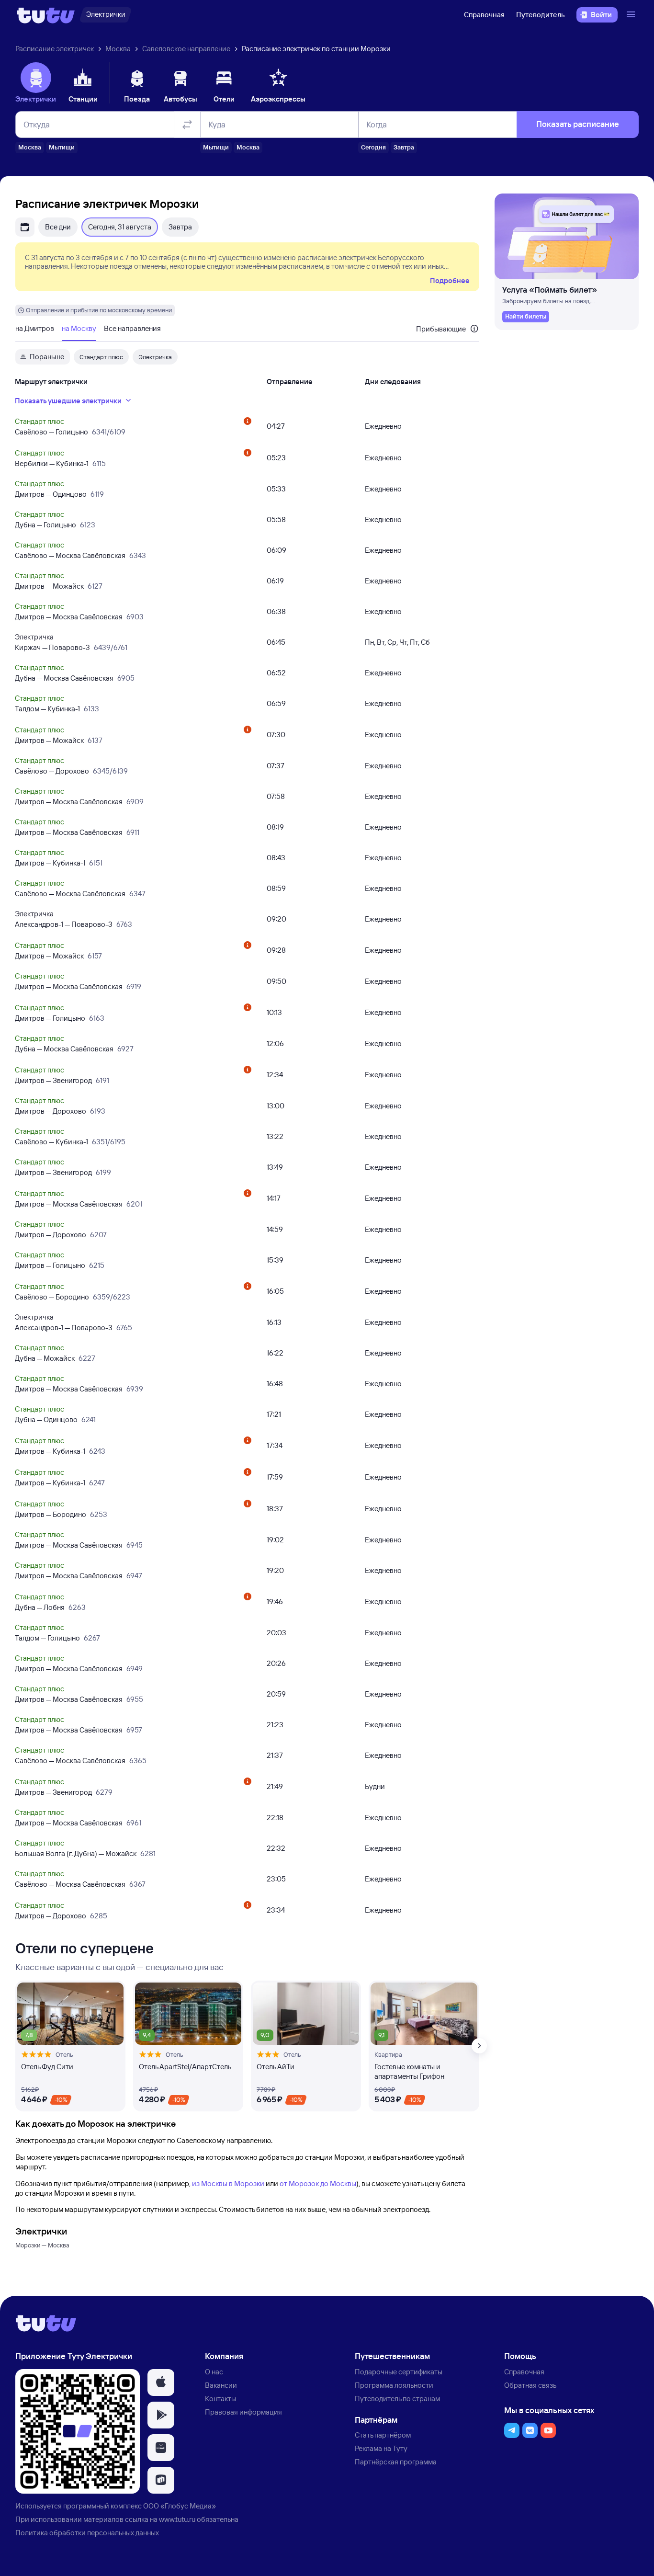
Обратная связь (530, 2385)
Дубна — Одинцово (46, 1419)
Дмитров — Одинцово (51, 494)
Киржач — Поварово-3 (52, 647)
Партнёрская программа (396, 2462)
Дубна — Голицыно (45, 525)
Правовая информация (243, 2412)
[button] (161, 2382)
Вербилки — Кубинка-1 (52, 463)
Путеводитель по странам (397, 2399)
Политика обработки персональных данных (87, 2533)
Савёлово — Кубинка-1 (51, 1142)
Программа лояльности (394, 2385)
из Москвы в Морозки (228, 2183)
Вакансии (221, 2385)
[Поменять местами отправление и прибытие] (187, 125)
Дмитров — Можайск (49, 586)
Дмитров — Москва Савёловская (69, 617)
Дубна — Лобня (40, 1607)
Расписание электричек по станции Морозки (316, 49)
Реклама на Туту (381, 2448)
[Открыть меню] (632, 15)
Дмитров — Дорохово (51, 1111)
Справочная (484, 15)
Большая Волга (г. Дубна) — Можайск (76, 1853)
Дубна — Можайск (45, 1358)
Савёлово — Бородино (52, 1297)
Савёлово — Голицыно (51, 432)
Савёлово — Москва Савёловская (70, 555)
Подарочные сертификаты (399, 2372)
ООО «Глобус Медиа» (180, 2506)
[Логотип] (46, 15)
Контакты (220, 2399)
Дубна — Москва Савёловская (64, 678)
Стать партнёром (383, 2435)
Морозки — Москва (42, 2245)
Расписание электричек (55, 49)
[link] (526, 317)
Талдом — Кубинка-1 (47, 709)
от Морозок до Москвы (318, 2183)
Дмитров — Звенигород (53, 1080)
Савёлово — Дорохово (52, 771)
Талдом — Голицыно (47, 1638)
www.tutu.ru (177, 2519)
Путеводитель (541, 15)
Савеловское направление (186, 49)
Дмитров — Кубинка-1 (50, 863)
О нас (214, 2372)
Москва (118, 49)
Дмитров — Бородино (51, 1514)
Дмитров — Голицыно (50, 1018)
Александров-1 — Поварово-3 (64, 924)
